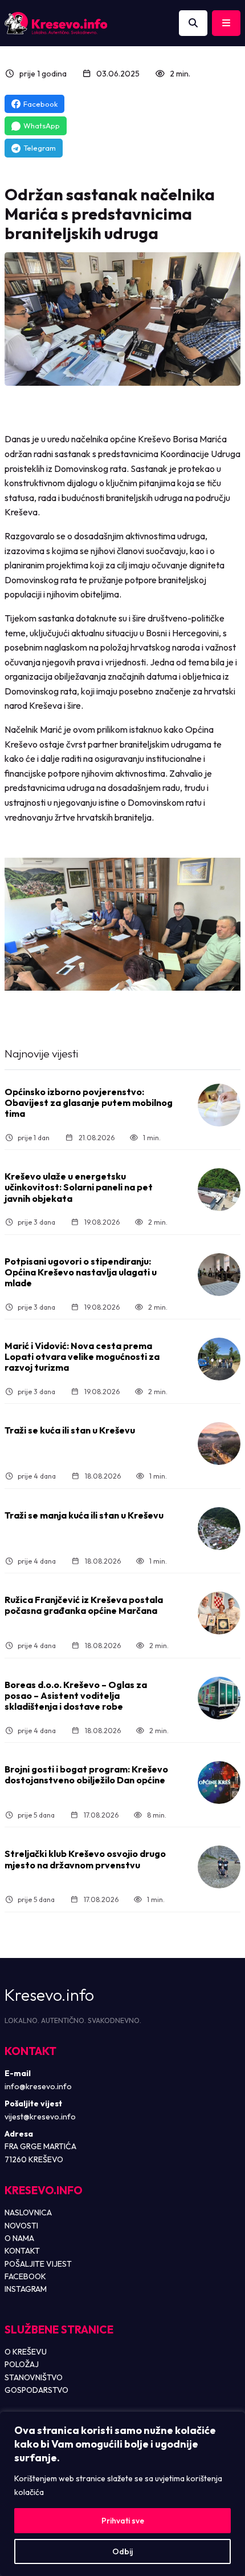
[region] (122, 2494)
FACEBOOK (25, 2276)
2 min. (180, 74)
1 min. (152, 1138)
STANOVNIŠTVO (34, 2377)
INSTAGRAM (26, 2289)
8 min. (157, 1815)
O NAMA (19, 2238)
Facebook (40, 104)
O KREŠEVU (26, 2352)
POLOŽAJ (22, 2364)
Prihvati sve (123, 2521)
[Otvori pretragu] (193, 23)
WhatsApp (42, 126)
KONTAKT (22, 2251)
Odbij (122, 2551)
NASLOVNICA (28, 2212)
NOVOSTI (21, 2226)
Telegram (40, 148)
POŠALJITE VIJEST (38, 2264)
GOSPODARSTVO (36, 2390)
